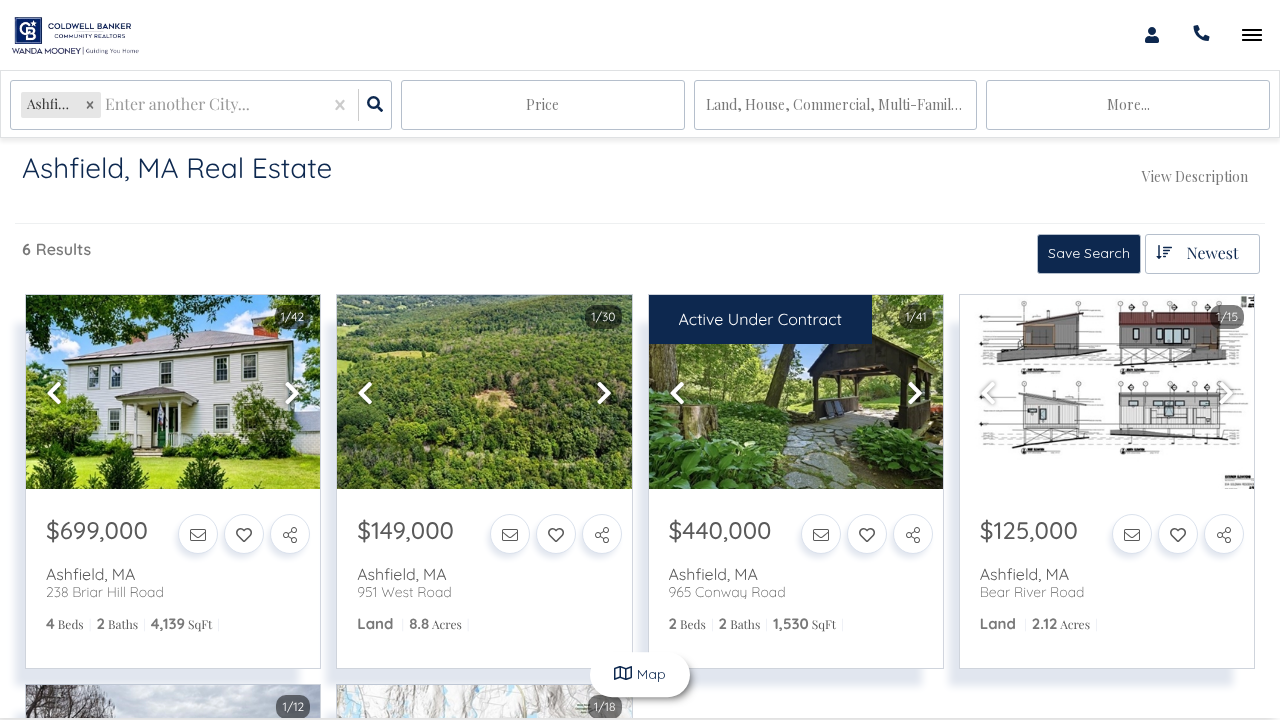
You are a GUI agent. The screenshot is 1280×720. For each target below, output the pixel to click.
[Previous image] (54, 393)
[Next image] (292, 393)
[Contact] (198, 534)
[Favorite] (244, 534)
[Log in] (1151, 35)
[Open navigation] (1251, 35)
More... (1128, 104)
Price (542, 104)
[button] (90, 104)
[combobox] (107, 105)
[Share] (290, 534)
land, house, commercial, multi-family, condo (842, 104)
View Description (1195, 176)
